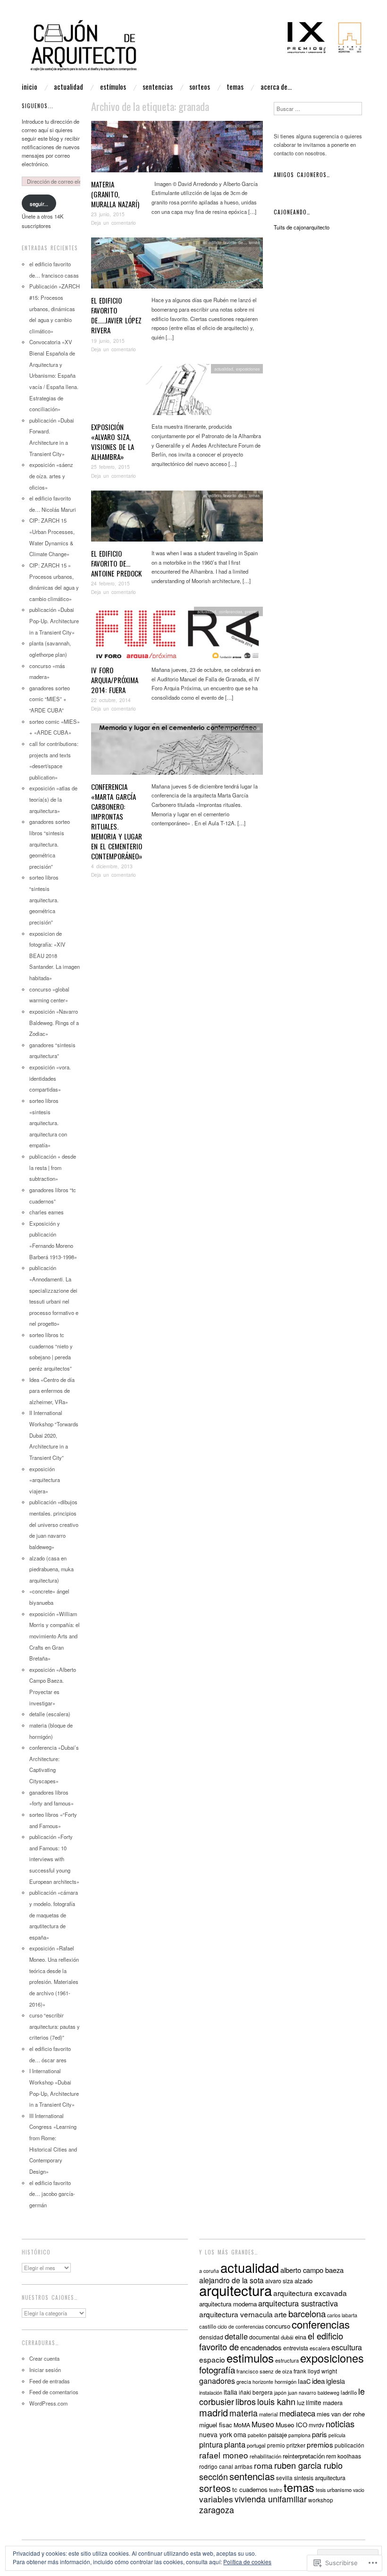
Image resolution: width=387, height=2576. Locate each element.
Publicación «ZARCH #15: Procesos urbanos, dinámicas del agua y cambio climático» (55, 309)
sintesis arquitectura (320, 2478)
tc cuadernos (250, 2489)
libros (246, 2401)
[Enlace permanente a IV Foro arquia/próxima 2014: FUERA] (177, 635)
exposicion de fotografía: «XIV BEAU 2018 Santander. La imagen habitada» (55, 956)
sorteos (200, 87)
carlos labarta (342, 2315)
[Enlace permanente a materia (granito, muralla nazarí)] (177, 149)
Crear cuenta (44, 2358)
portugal (256, 2445)
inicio (29, 87)
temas (235, 87)
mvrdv (316, 2425)
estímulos (113, 87)
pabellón (257, 2435)
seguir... (39, 203)
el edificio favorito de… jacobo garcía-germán (52, 2194)
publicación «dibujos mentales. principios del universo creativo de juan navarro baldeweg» (54, 1524)
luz (301, 2402)
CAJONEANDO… (292, 212)
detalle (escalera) (50, 1714)
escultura (347, 2347)
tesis (321, 2490)
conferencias (231, 611)
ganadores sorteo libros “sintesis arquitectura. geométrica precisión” (50, 844)
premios (252, 611)
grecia (244, 2381)
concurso (278, 2326)
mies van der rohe (341, 2414)
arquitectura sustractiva (298, 2303)
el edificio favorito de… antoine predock (116, 563)
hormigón (286, 2381)
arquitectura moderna (228, 2304)
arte (281, 2314)
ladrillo (349, 2392)
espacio (212, 2359)
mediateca (297, 2413)
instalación (211, 2393)
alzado (303, 2281)
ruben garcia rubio (308, 2465)
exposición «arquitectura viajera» (45, 1480)
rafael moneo (224, 2455)
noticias (340, 2423)
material (269, 2414)
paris (320, 2434)
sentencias (158, 87)
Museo (263, 2424)
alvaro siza (279, 2281)
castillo (208, 2326)
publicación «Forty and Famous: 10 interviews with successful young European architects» (54, 1859)
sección (214, 2477)
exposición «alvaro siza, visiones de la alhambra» (113, 442)
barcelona (307, 2313)
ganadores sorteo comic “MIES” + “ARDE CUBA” (50, 699)
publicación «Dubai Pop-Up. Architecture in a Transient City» (54, 621)
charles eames (46, 1212)
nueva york (216, 2434)
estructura (287, 2360)
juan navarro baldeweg (314, 2393)
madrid (214, 2412)
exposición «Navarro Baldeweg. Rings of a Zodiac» (54, 1022)
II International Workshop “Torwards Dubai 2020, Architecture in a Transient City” (54, 1435)
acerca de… (276, 87)
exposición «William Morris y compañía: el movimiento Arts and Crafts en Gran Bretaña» (55, 1636)
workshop (321, 2500)
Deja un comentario (114, 223)
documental (264, 2337)
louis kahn (276, 2401)
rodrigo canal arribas (226, 2466)
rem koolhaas (344, 2456)
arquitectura (236, 2290)
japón (280, 2393)
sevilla (284, 2478)
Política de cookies (247, 2562)
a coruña (209, 2271)
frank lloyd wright (315, 2371)
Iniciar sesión (45, 2370)
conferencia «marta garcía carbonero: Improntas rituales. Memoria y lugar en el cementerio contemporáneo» (117, 821)
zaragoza (217, 2510)
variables (216, 2499)
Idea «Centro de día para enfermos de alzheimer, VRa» (52, 1391)
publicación (349, 2445)
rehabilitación (265, 2456)
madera (333, 2403)
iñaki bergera (256, 2392)
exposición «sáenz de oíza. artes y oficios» (51, 476)
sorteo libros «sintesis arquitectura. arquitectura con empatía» (48, 1123)
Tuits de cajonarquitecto (302, 227)
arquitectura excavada (310, 2293)
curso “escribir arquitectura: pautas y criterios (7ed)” (55, 2026)
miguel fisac (216, 2425)
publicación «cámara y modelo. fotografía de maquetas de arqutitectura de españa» (54, 1915)
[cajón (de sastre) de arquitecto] (193, 50)
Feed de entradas (50, 2381)
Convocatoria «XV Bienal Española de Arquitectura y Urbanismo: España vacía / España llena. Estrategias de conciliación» (54, 375)
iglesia (336, 2381)
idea (318, 2381)
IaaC (304, 2381)
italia (231, 2392)
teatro (276, 2490)
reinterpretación (304, 2456)
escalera (320, 2348)
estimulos (235, 126)
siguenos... (38, 106)
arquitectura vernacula (236, 2314)
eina (301, 2337)
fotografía (217, 2369)
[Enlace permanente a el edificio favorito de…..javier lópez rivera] (177, 266)
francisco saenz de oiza (264, 2371)
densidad (211, 2337)
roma (263, 2465)
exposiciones (248, 369)
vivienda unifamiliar (271, 2499)
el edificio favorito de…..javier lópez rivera (116, 315)
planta (235, 2444)
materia (253, 126)
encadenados (261, 2347)
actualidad (68, 87)
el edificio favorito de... (225, 242)
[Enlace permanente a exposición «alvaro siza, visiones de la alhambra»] (177, 392)
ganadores (217, 2381)
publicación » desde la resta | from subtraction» (53, 1167)
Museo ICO (291, 2425)
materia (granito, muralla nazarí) (115, 194)
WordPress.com (48, 2403)
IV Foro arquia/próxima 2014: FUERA (115, 680)
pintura (211, 2444)
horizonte (263, 2382)
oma (240, 2434)
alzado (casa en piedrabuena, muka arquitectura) (51, 1569)
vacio (359, 2490)
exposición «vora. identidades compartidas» (50, 1078)
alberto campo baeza (312, 2270)
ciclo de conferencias (241, 2326)
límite (314, 2402)
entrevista (296, 2348)
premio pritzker (286, 2445)
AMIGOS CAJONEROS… (302, 175)
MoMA (242, 2425)
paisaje (278, 2435)
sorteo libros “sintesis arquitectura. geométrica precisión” (44, 900)
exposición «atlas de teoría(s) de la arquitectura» (53, 799)
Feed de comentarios (54, 2392)
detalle (236, 2336)
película (337, 2435)
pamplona (299, 2435)
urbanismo (339, 2490)
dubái (287, 2337)
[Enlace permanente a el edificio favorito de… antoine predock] (177, 518)
